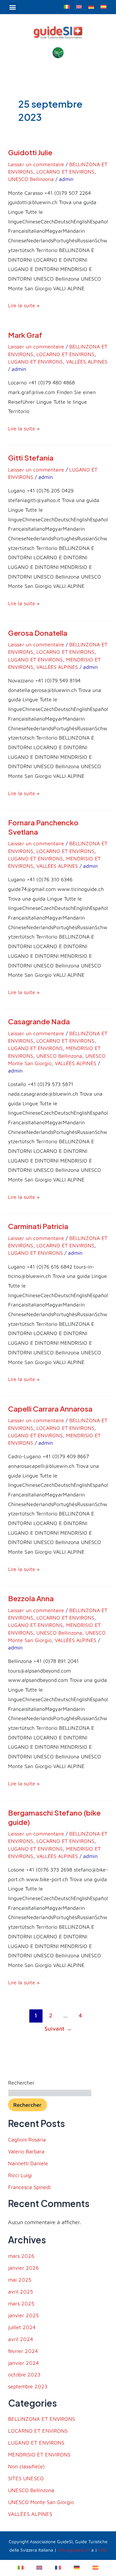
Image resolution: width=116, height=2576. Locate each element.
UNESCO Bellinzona (31, 179)
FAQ (102, 2550)
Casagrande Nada (39, 1021)
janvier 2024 (24, 2363)
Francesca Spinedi (29, 2187)
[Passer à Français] (58, 2567)
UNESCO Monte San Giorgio (41, 2502)
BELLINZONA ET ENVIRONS (42, 2419)
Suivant (58, 2028)
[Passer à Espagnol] (103, 6)
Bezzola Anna (31, 1598)
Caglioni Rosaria (27, 2139)
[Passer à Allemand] (91, 6)
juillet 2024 (22, 2327)
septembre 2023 (28, 2386)
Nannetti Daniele (28, 2163)
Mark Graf (25, 335)
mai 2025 (20, 2280)
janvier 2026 (24, 2268)
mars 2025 (21, 2303)
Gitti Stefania (31, 458)
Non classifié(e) (26, 2466)
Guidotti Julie (30, 152)
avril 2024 (21, 2339)
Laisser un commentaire (36, 164)
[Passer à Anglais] (79, 6)
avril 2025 (20, 2291)
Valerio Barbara (26, 2151)
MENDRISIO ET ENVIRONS (39, 2454)
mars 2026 (21, 2256)
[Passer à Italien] (67, 6)
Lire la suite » (24, 305)
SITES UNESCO (26, 2478)
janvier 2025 (23, 2315)
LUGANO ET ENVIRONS (35, 362)
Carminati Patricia (38, 1226)
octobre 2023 (24, 2374)
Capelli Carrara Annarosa (50, 1409)
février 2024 (23, 2351)
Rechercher (21, 2082)
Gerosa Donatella (38, 633)
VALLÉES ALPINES (87, 362)
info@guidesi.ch (74, 2550)
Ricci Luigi (20, 2175)
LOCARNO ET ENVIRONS (65, 172)
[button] (13, 7)
